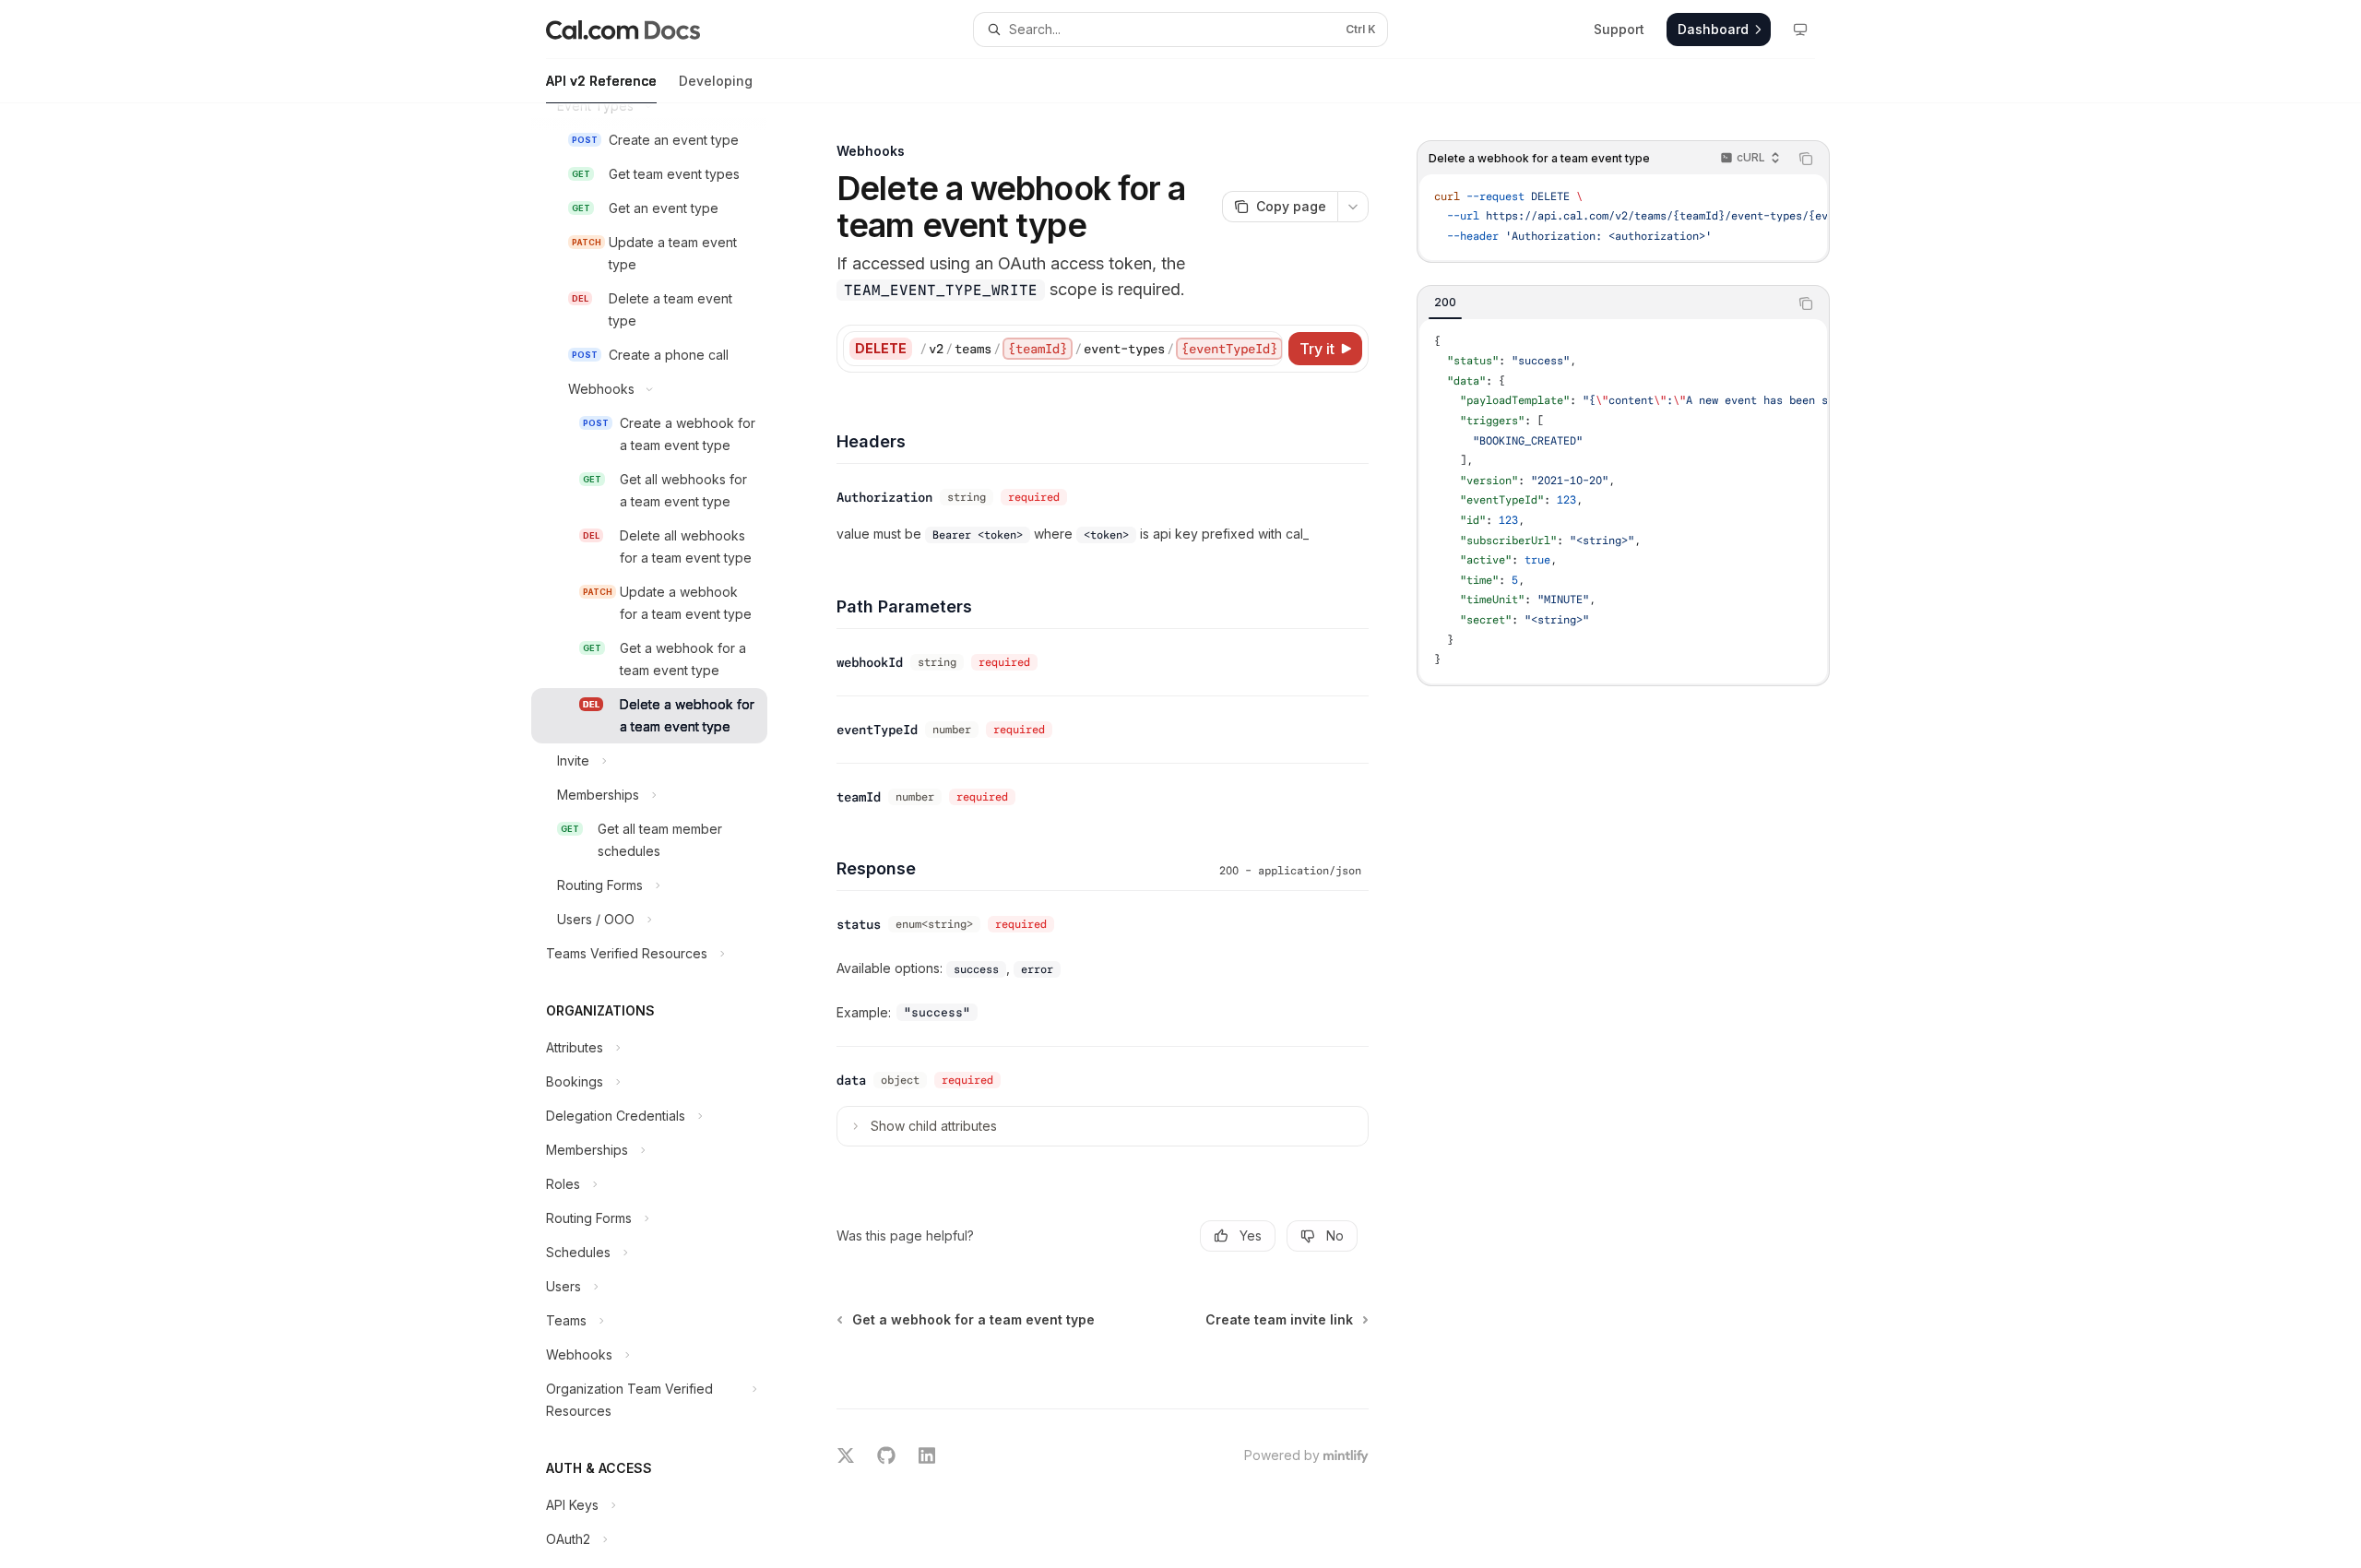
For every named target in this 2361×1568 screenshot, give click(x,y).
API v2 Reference (601, 81)
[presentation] (664, 836)
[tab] (1445, 303)
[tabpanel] (1623, 501)
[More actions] (1353, 207)
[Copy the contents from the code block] (1806, 159)
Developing (716, 81)
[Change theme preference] (1800, 30)
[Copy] (1265, 349)
